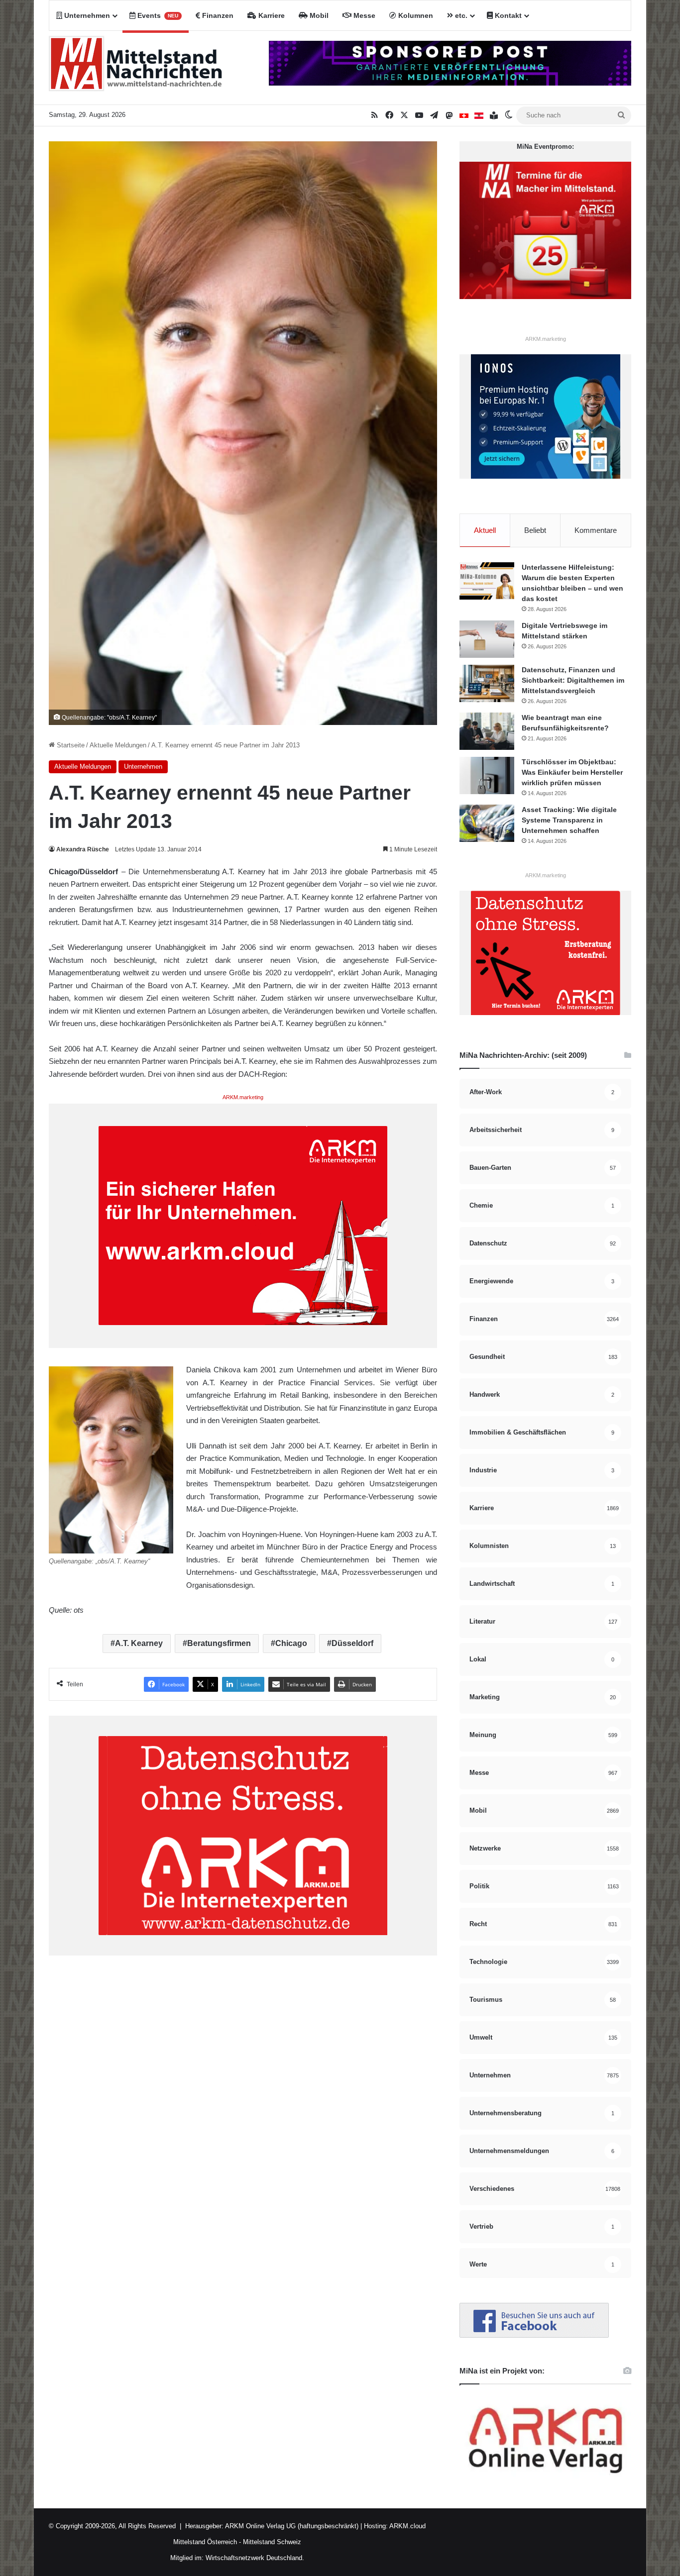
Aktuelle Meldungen (118, 745)
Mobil (318, 15)
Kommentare (596, 530)
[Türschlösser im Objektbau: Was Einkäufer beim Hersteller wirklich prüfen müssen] (487, 775)
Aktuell (485, 530)
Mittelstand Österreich (205, 2542)
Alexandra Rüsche (83, 849)
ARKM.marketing (243, 1097)
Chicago (291, 1643)
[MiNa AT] (479, 115)
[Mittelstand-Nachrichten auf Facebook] (534, 2335)
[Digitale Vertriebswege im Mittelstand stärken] (487, 639)
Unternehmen (86, 15)
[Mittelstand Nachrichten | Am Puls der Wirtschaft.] (136, 68)
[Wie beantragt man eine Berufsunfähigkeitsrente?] (487, 731)
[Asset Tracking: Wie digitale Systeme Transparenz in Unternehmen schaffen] (487, 823)
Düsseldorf (352, 1643)
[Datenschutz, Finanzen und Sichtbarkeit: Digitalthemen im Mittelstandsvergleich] (487, 683)
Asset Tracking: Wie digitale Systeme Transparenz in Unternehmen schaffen (569, 820)
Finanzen (217, 15)
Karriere (271, 15)
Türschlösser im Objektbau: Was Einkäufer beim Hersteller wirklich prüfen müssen (572, 772)
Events (157, 15)
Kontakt (507, 15)
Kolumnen (415, 15)
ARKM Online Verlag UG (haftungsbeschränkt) (292, 2526)
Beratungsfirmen (219, 1643)
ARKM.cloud (407, 2526)
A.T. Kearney (139, 1643)
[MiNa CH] (464, 115)
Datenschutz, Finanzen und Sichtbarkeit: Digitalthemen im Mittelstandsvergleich (573, 680)
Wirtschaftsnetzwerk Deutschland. (255, 2558)
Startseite (70, 745)
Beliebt (535, 530)
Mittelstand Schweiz (272, 2542)
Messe (363, 15)
